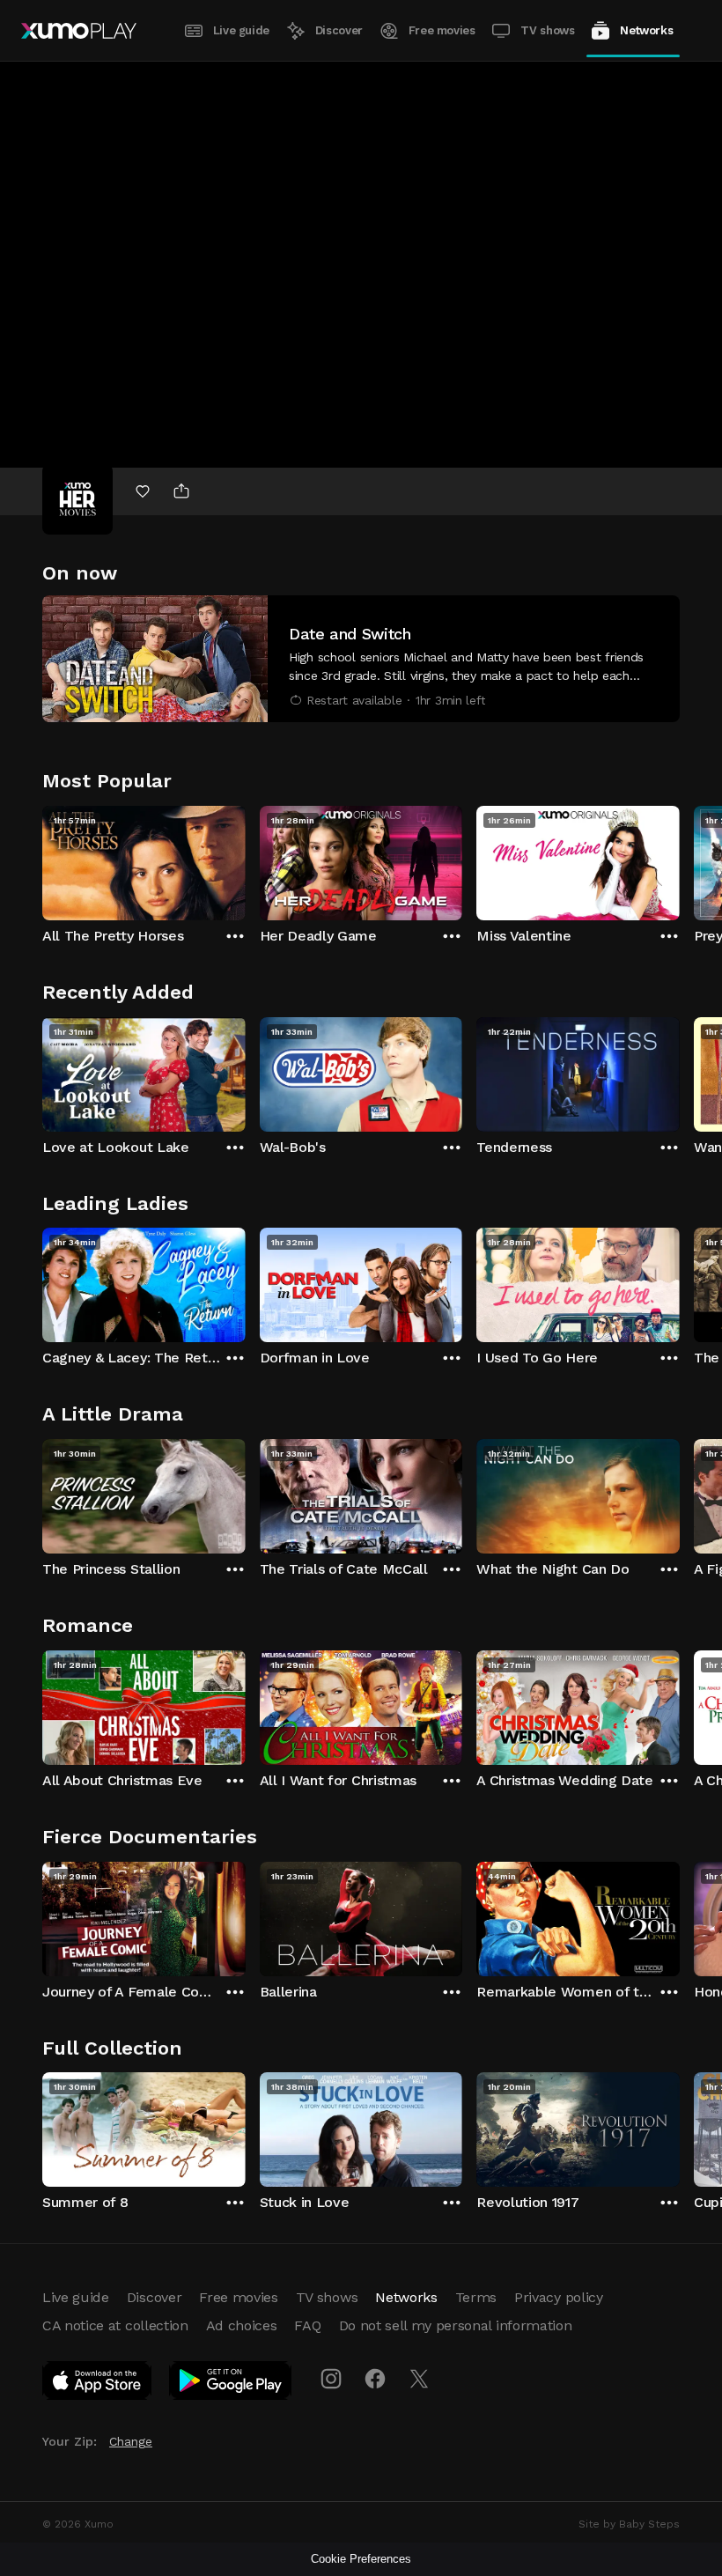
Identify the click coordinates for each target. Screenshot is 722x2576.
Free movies (442, 30)
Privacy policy (559, 2297)
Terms (476, 2297)
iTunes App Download (98, 2384)
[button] (361, 659)
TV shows (547, 30)
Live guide (241, 30)
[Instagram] (331, 2379)
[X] (419, 2379)
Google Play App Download (231, 2384)
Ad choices (242, 2325)
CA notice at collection (115, 2325)
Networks (646, 30)
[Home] (79, 31)
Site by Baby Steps (629, 2524)
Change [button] (131, 2441)
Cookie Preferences (361, 2559)
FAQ (307, 2325)
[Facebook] (375, 2379)
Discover (339, 30)
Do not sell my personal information (456, 2325)
